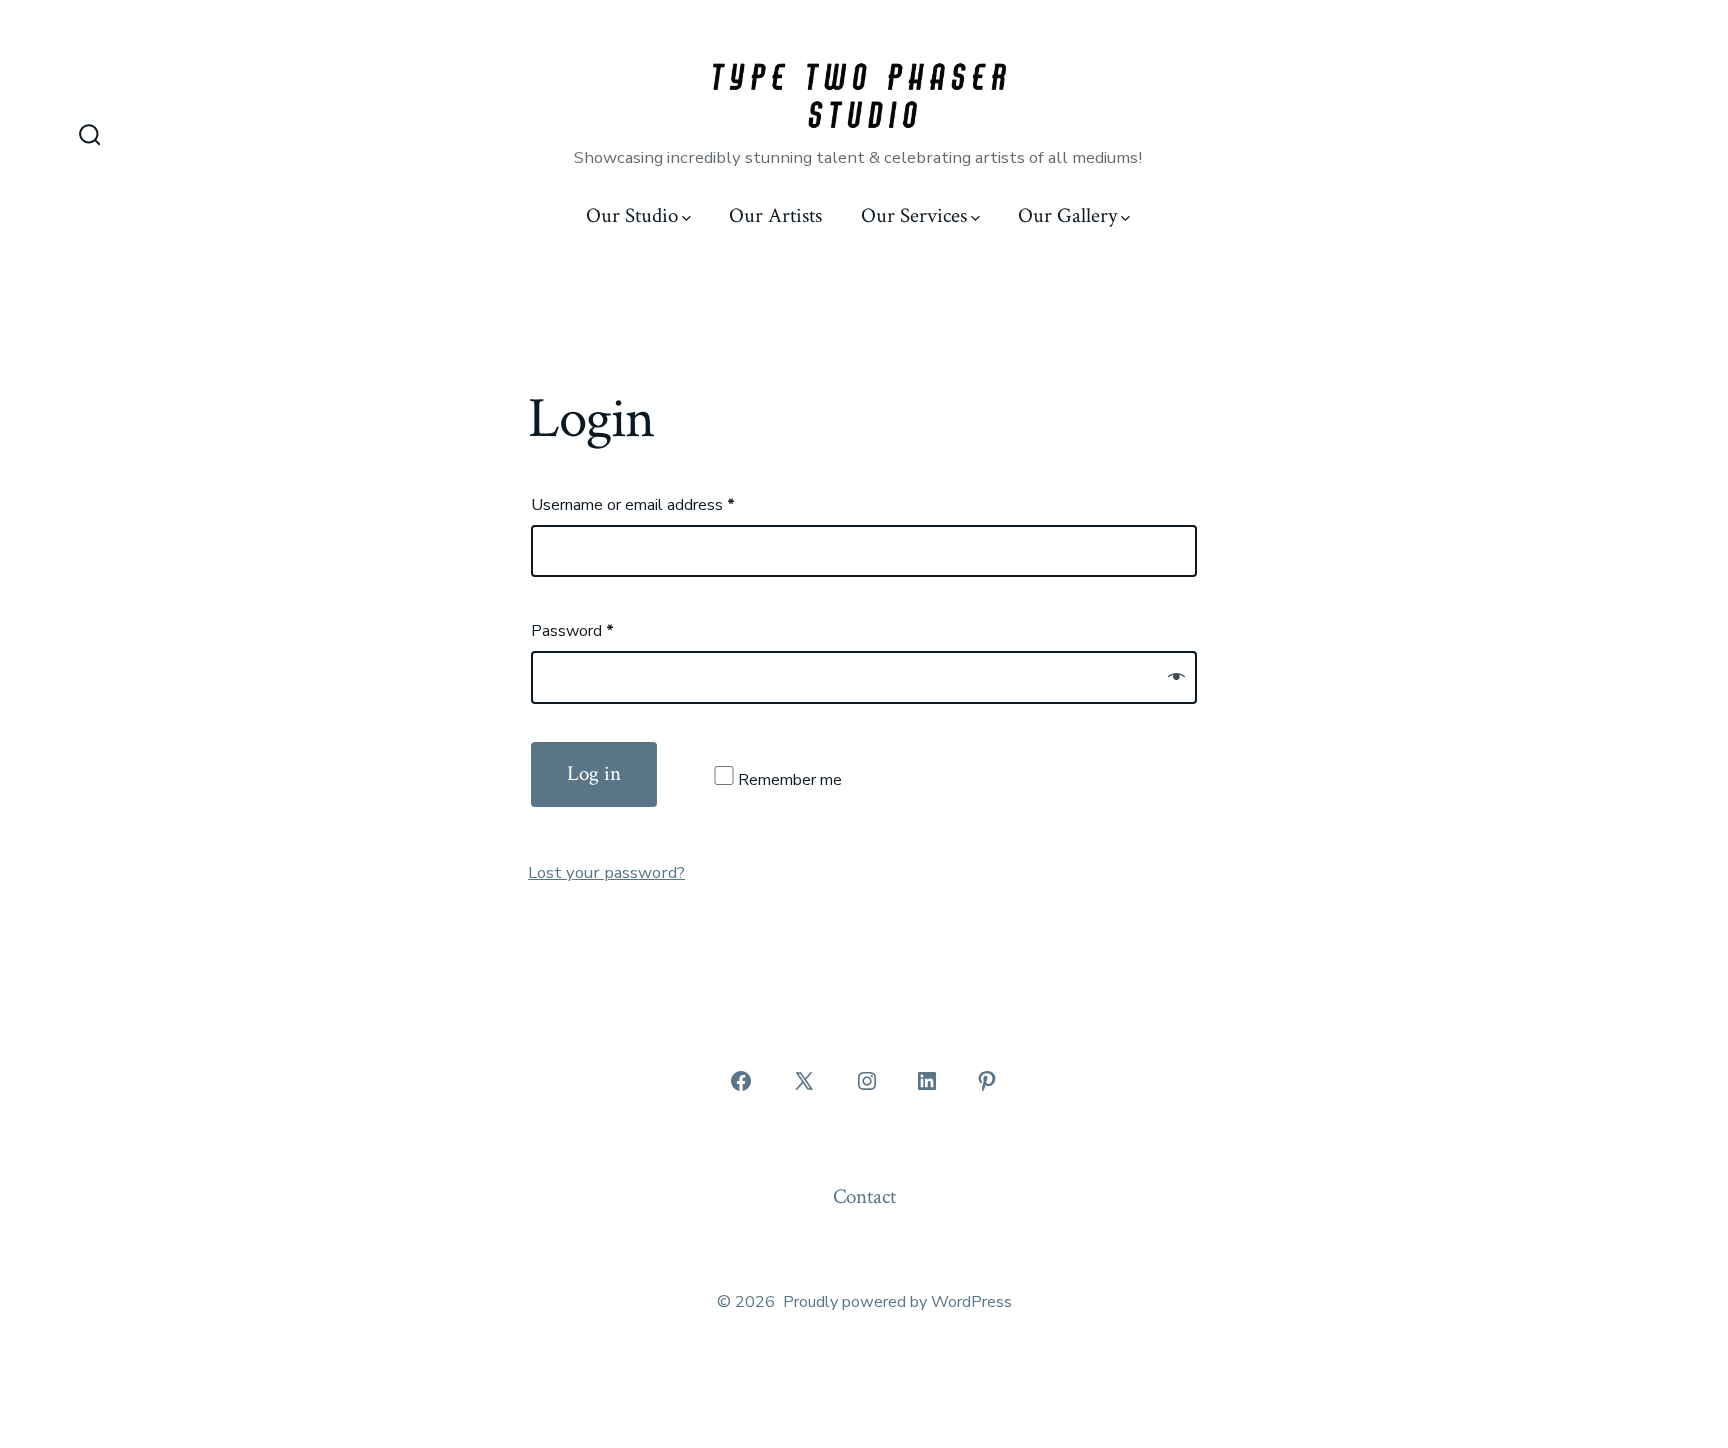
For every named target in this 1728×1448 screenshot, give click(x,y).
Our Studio (632, 215)
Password (572, 631)
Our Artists (775, 215)
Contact (864, 1196)
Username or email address (633, 505)
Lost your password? (606, 872)
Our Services (914, 215)
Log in (594, 773)
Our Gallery (1067, 215)
